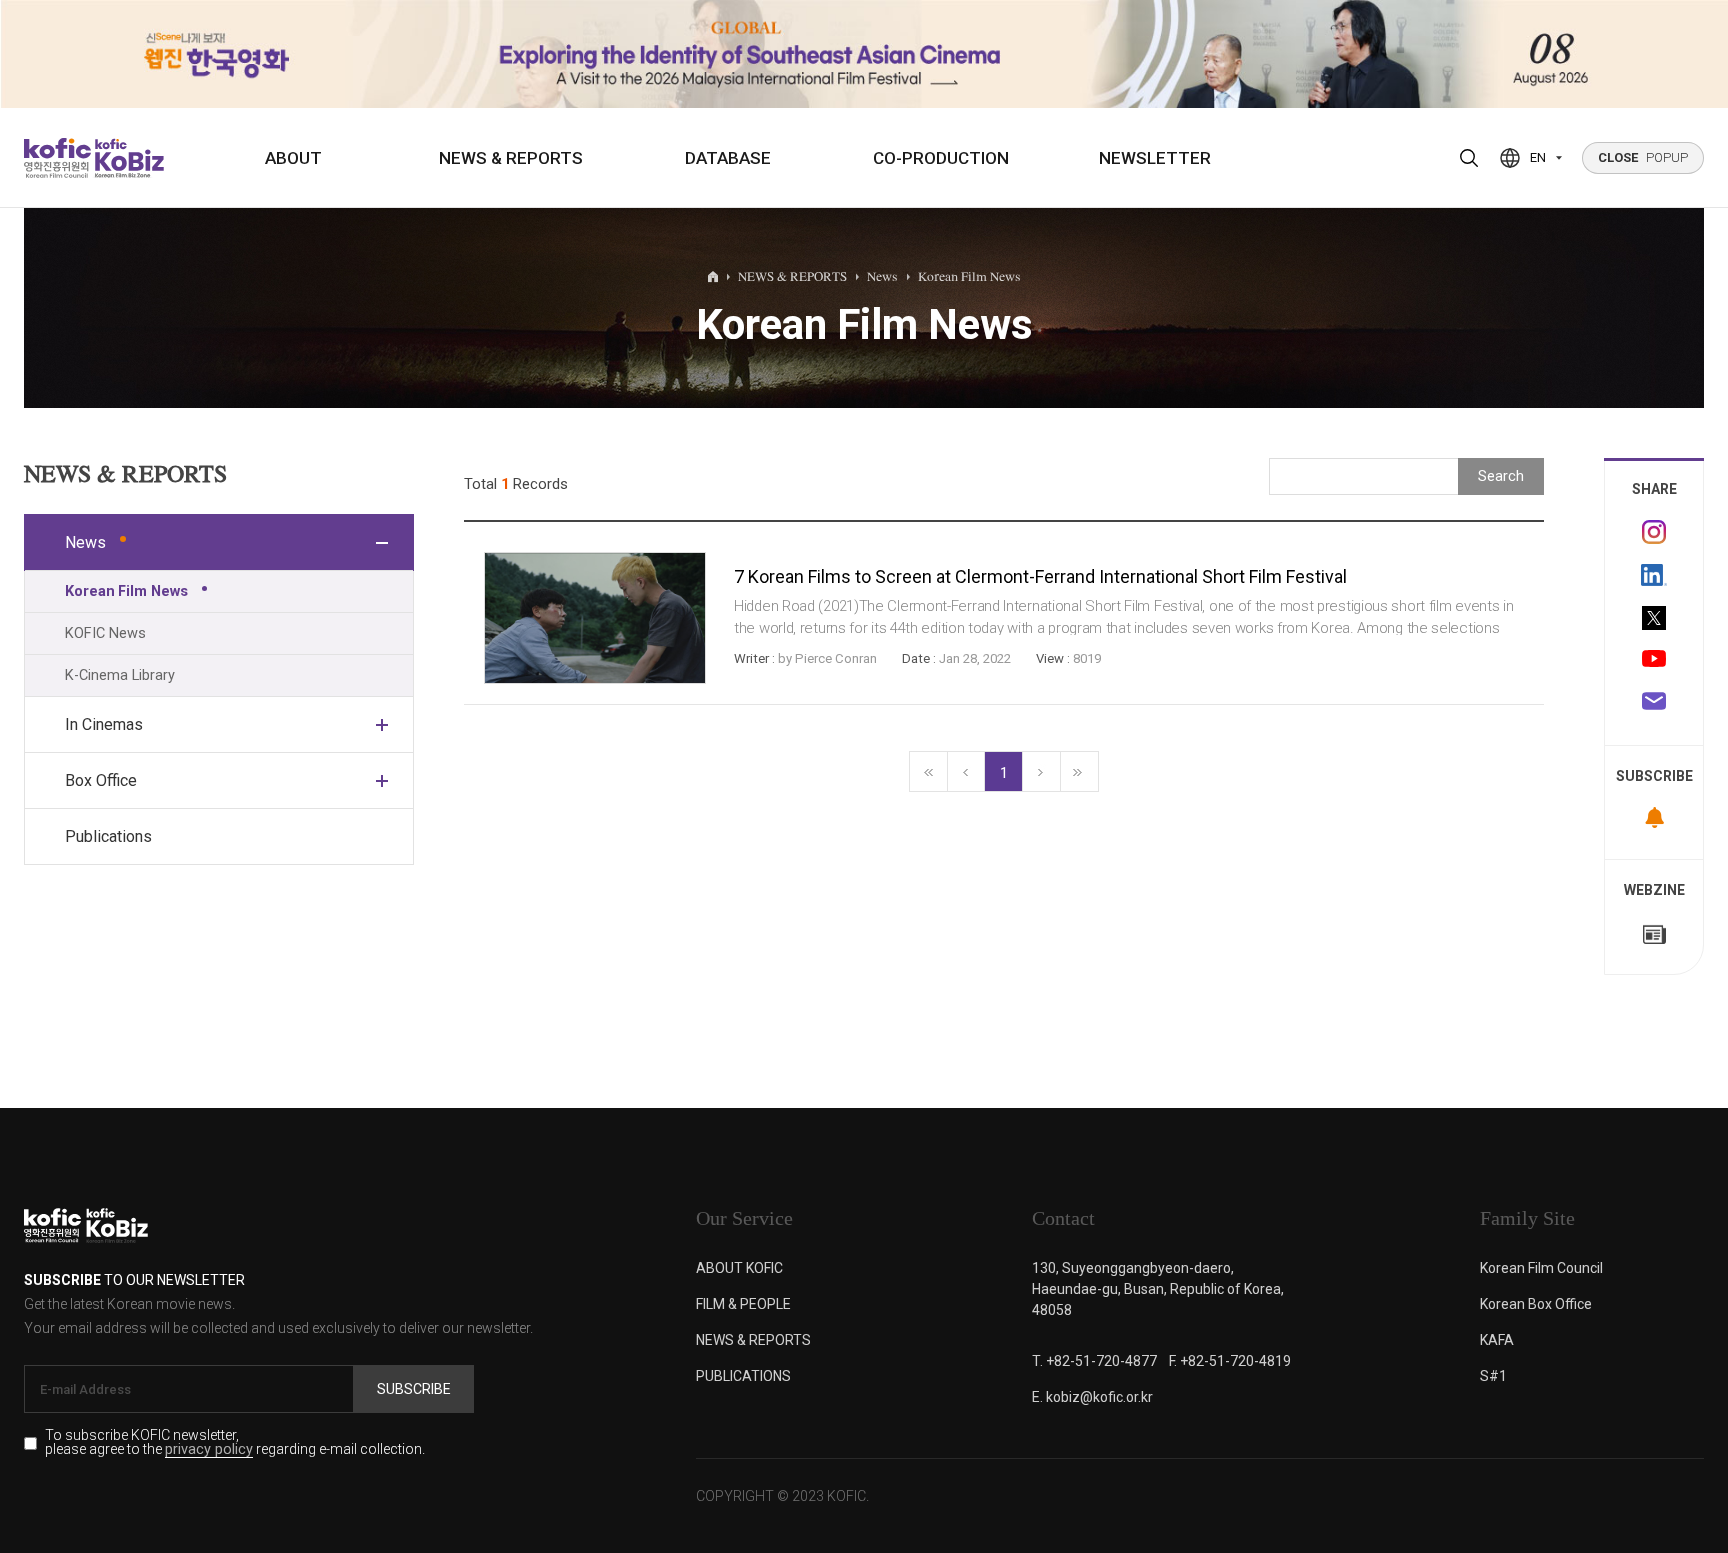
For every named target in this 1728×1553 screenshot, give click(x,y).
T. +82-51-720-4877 (1094, 1361)
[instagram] (1654, 532)
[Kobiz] (127, 158)
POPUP (1643, 157)
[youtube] (1654, 661)
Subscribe (414, 1389)
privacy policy (209, 1450)
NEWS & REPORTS (511, 158)
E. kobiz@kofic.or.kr (1092, 1397)
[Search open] (1469, 158)
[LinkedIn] (1654, 575)
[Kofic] (57, 158)
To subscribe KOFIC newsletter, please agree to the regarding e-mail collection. (235, 1443)
